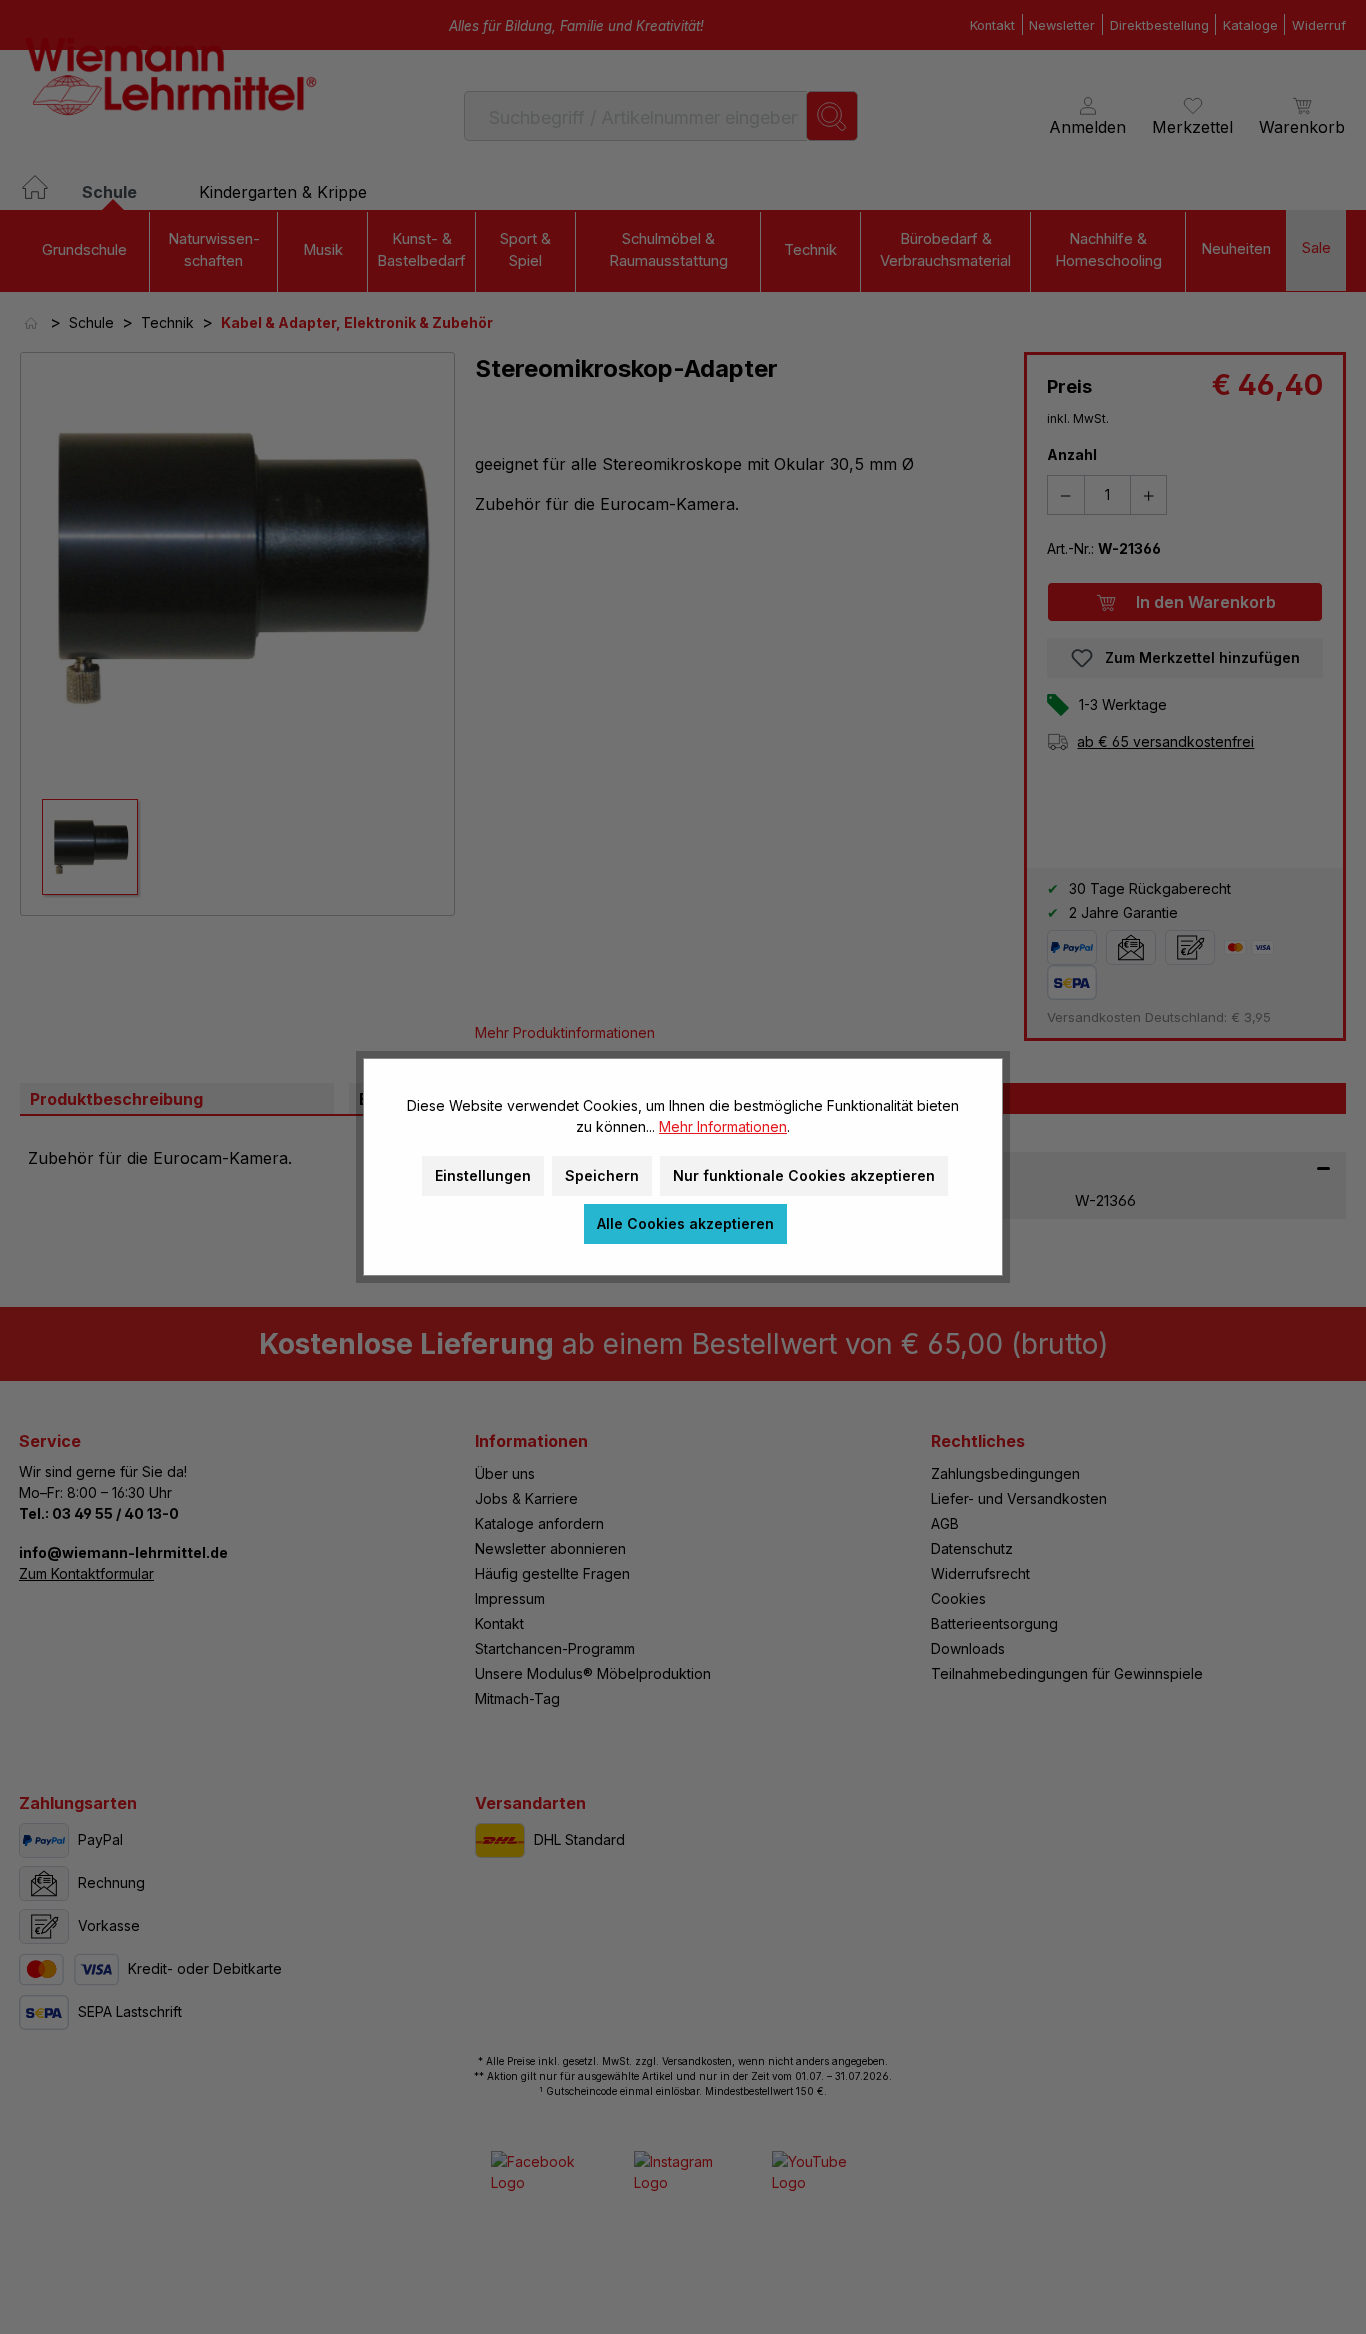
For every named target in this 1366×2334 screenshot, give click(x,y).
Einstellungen (483, 1175)
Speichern (602, 1175)
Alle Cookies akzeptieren (685, 1223)
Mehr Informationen (723, 1126)
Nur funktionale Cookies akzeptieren (804, 1175)
